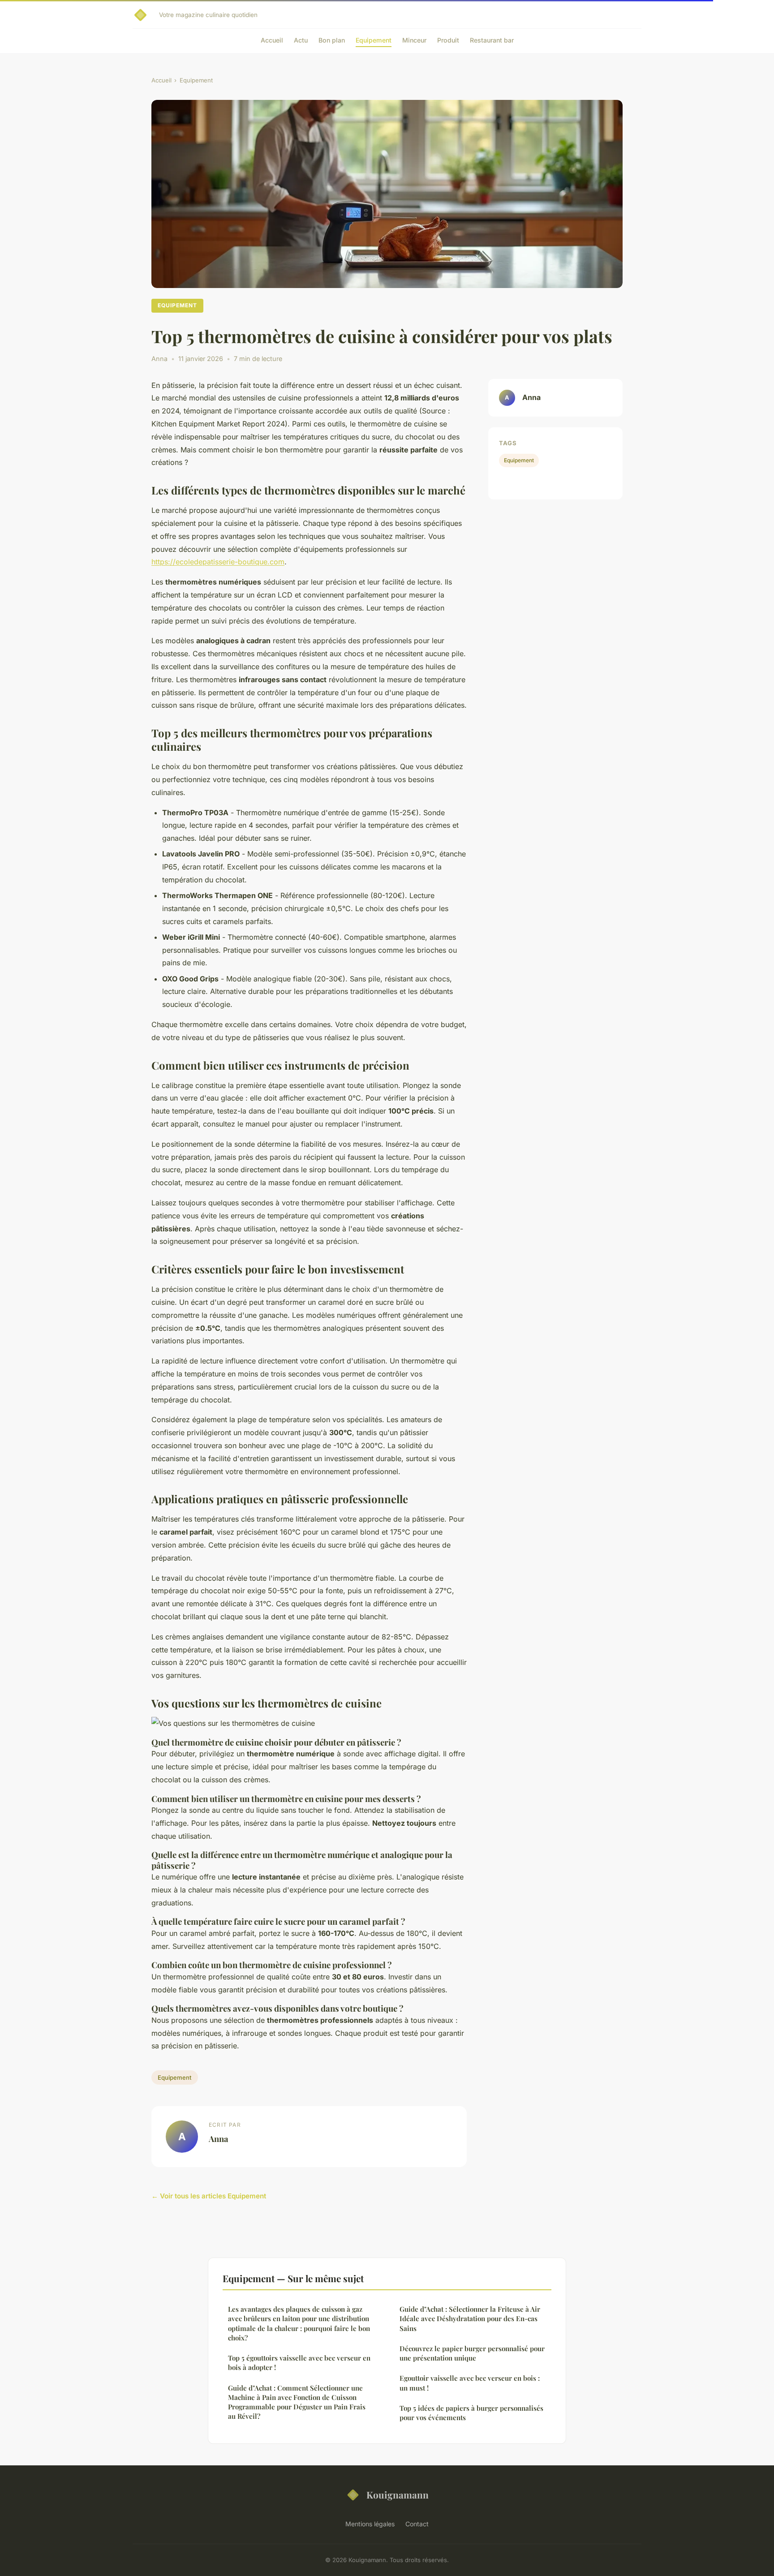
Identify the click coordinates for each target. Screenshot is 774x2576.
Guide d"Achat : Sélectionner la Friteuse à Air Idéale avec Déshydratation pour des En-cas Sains (470, 2319)
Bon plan (332, 40)
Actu (301, 40)
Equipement (374, 40)
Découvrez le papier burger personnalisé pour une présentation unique (472, 2353)
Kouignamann (398, 2494)
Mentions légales (370, 2524)
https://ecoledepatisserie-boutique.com (218, 562)
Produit (448, 40)
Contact (417, 2524)
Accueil (272, 40)
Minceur (414, 40)
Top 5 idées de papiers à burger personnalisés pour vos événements (471, 2413)
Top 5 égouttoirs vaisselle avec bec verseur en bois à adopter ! (299, 2363)
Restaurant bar (492, 40)
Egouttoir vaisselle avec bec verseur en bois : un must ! (470, 2383)
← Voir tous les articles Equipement (209, 2196)
